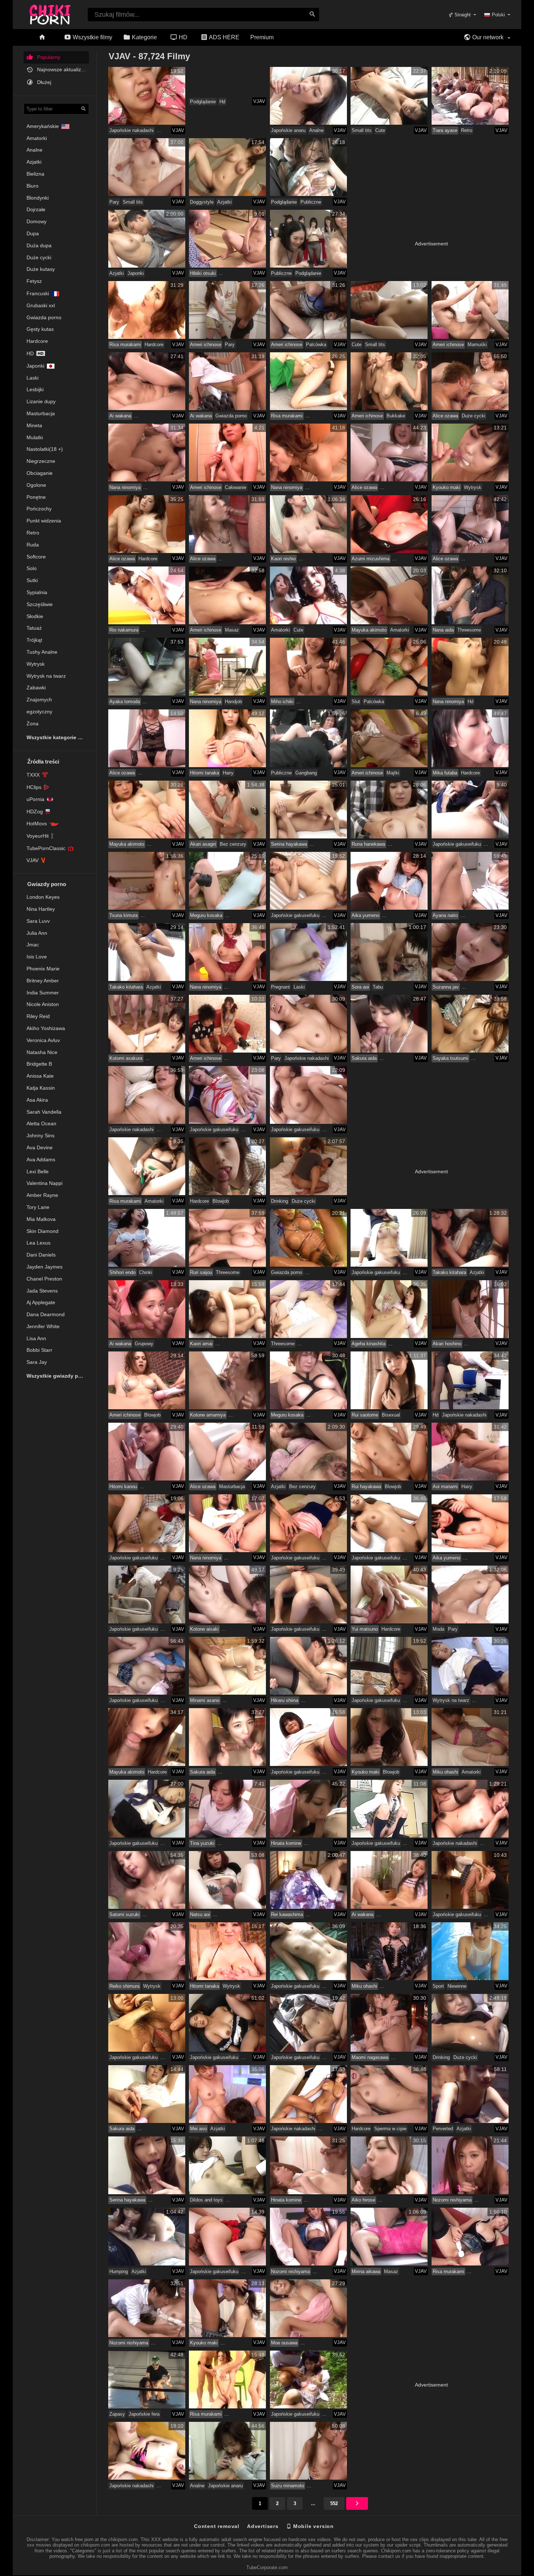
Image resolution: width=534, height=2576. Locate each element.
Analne (35, 150)
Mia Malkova (41, 1219)
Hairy (228, 773)
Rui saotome (365, 1415)
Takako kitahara (126, 987)
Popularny (48, 57)
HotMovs (37, 824)
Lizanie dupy (41, 401)
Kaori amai (201, 1344)
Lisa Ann (36, 1338)
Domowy (37, 221)
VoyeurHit (38, 836)
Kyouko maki (446, 487)
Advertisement (431, 244)
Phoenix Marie (43, 969)
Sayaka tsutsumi (450, 1058)
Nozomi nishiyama (452, 2200)
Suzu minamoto (288, 2486)
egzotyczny (39, 712)
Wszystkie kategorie (52, 737)
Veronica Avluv (43, 1040)
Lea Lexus (39, 1243)
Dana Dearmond (46, 1314)
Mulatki (35, 437)
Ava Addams (41, 1159)
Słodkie (35, 616)
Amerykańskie (43, 126)
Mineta (34, 425)
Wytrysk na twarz (46, 676)
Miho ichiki (282, 702)
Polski (498, 15)
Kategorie (144, 37)
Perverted (443, 2129)
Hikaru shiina (285, 1700)
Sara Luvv (38, 921)
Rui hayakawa (366, 1487)
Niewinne (457, 1986)
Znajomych (39, 700)
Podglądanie (203, 102)
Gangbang (306, 773)
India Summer (43, 993)
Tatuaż (34, 628)
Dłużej (43, 82)
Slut (356, 702)
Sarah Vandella (44, 1112)
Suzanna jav (446, 987)
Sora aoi (360, 987)
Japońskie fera (144, 2414)
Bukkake (396, 416)
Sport (438, 1986)
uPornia (35, 799)
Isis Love (37, 957)
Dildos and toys (206, 2200)
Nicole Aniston (43, 1004)
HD (182, 37)
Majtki (393, 773)
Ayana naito (445, 915)
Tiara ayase (445, 130)
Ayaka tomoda (125, 702)
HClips (34, 787)
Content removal (217, 2526)
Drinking (280, 1201)
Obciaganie (40, 473)
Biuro (33, 186)
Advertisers (263, 2526)
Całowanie (236, 487)
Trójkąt (34, 640)
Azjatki (34, 162)
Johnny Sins (41, 1135)
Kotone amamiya (208, 1415)
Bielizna (35, 174)
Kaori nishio (283, 559)
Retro (33, 533)
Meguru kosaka (206, 915)
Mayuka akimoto (369, 630)
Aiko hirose (363, 2200)
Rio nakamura (124, 630)
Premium (262, 37)
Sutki (32, 580)
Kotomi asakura (126, 1058)
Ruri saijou (201, 1272)
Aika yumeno (365, 915)
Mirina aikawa (366, 2271)
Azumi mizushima (371, 559)
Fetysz (34, 281)
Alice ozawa (445, 416)
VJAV (33, 860)
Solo (32, 568)
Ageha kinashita (369, 1344)
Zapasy (117, 2414)
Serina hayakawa (289, 844)
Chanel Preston (44, 1279)
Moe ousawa (284, 2343)
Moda (438, 1629)
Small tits (362, 130)
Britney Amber (43, 981)
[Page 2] (357, 2503)
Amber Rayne (42, 1195)
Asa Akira (37, 1100)
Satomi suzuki (124, 1914)
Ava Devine (40, 1147)
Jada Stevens (42, 1291)
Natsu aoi (200, 1914)
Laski (33, 378)
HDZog (35, 812)
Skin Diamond (43, 1231)
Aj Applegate (41, 1302)
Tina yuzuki (202, 1843)
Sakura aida (364, 1058)
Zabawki (36, 688)
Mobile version (313, 2526)
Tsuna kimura (124, 915)
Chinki (146, 1272)
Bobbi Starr (39, 1350)
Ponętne (36, 497)
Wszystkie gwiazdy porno (58, 1376)
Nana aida (443, 630)
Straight (462, 15)
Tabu (378, 987)
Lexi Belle (38, 1171)
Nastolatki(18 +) (45, 449)
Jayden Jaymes (44, 1267)
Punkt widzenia (44, 521)
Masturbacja (41, 413)
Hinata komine (286, 1843)
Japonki (35, 366)
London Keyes (43, 897)
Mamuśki (477, 344)
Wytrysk (36, 664)
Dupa (33, 233)
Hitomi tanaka (205, 773)
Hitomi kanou (123, 1487)
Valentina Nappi (44, 1183)
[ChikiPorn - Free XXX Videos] (50, 13)
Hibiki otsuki (203, 273)
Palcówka (316, 344)
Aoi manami (445, 1487)
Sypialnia (37, 592)
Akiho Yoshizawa (46, 1028)
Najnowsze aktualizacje (62, 69)
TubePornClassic (46, 848)
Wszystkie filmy (92, 37)
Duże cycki (39, 257)
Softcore (36, 557)
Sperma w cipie (390, 2129)
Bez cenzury (233, 844)
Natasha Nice (42, 1052)
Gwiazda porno (44, 317)
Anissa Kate (40, 1076)
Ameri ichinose (206, 344)
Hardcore (37, 341)
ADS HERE (224, 37)
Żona (33, 724)
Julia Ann (37, 933)
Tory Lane (38, 1207)
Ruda (33, 545)
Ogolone (36, 485)
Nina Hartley (41, 909)
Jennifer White (43, 1326)
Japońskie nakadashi (132, 130)
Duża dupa (39, 245)
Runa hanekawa (368, 844)
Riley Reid (38, 1016)
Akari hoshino (447, 1344)
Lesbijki (35, 389)
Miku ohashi (445, 1772)
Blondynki (38, 198)
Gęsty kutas (40, 329)
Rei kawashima (287, 1914)
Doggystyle (202, 202)
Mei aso (198, 2129)
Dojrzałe (36, 209)
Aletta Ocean (41, 1123)
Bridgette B (39, 1064)
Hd (30, 353)
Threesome (469, 630)
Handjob (233, 702)
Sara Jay (37, 1362)
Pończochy (39, 509)
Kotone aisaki (204, 1629)
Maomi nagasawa (370, 2057)
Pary (114, 202)
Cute (380, 130)
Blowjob (221, 1201)
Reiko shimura (124, 1986)
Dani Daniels (41, 1255)
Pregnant (280, 987)
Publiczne (311, 202)
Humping (119, 2271)
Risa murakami (125, 344)
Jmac (33, 945)
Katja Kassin (41, 1088)
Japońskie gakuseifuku (457, 844)
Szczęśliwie (40, 604)
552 (334, 2503)
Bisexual (391, 1415)
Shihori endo (122, 1272)
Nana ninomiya (125, 487)
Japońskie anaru (288, 130)
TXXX (33, 775)
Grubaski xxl (41, 305)
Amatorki (37, 138)
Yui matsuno (365, 1629)
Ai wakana (120, 416)
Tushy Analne (42, 652)
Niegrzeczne (41, 461)
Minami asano (205, 1700)
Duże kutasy (41, 269)
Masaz (232, 630)
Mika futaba (445, 773)
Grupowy (144, 1344)
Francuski (38, 293)
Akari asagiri (203, 844)
